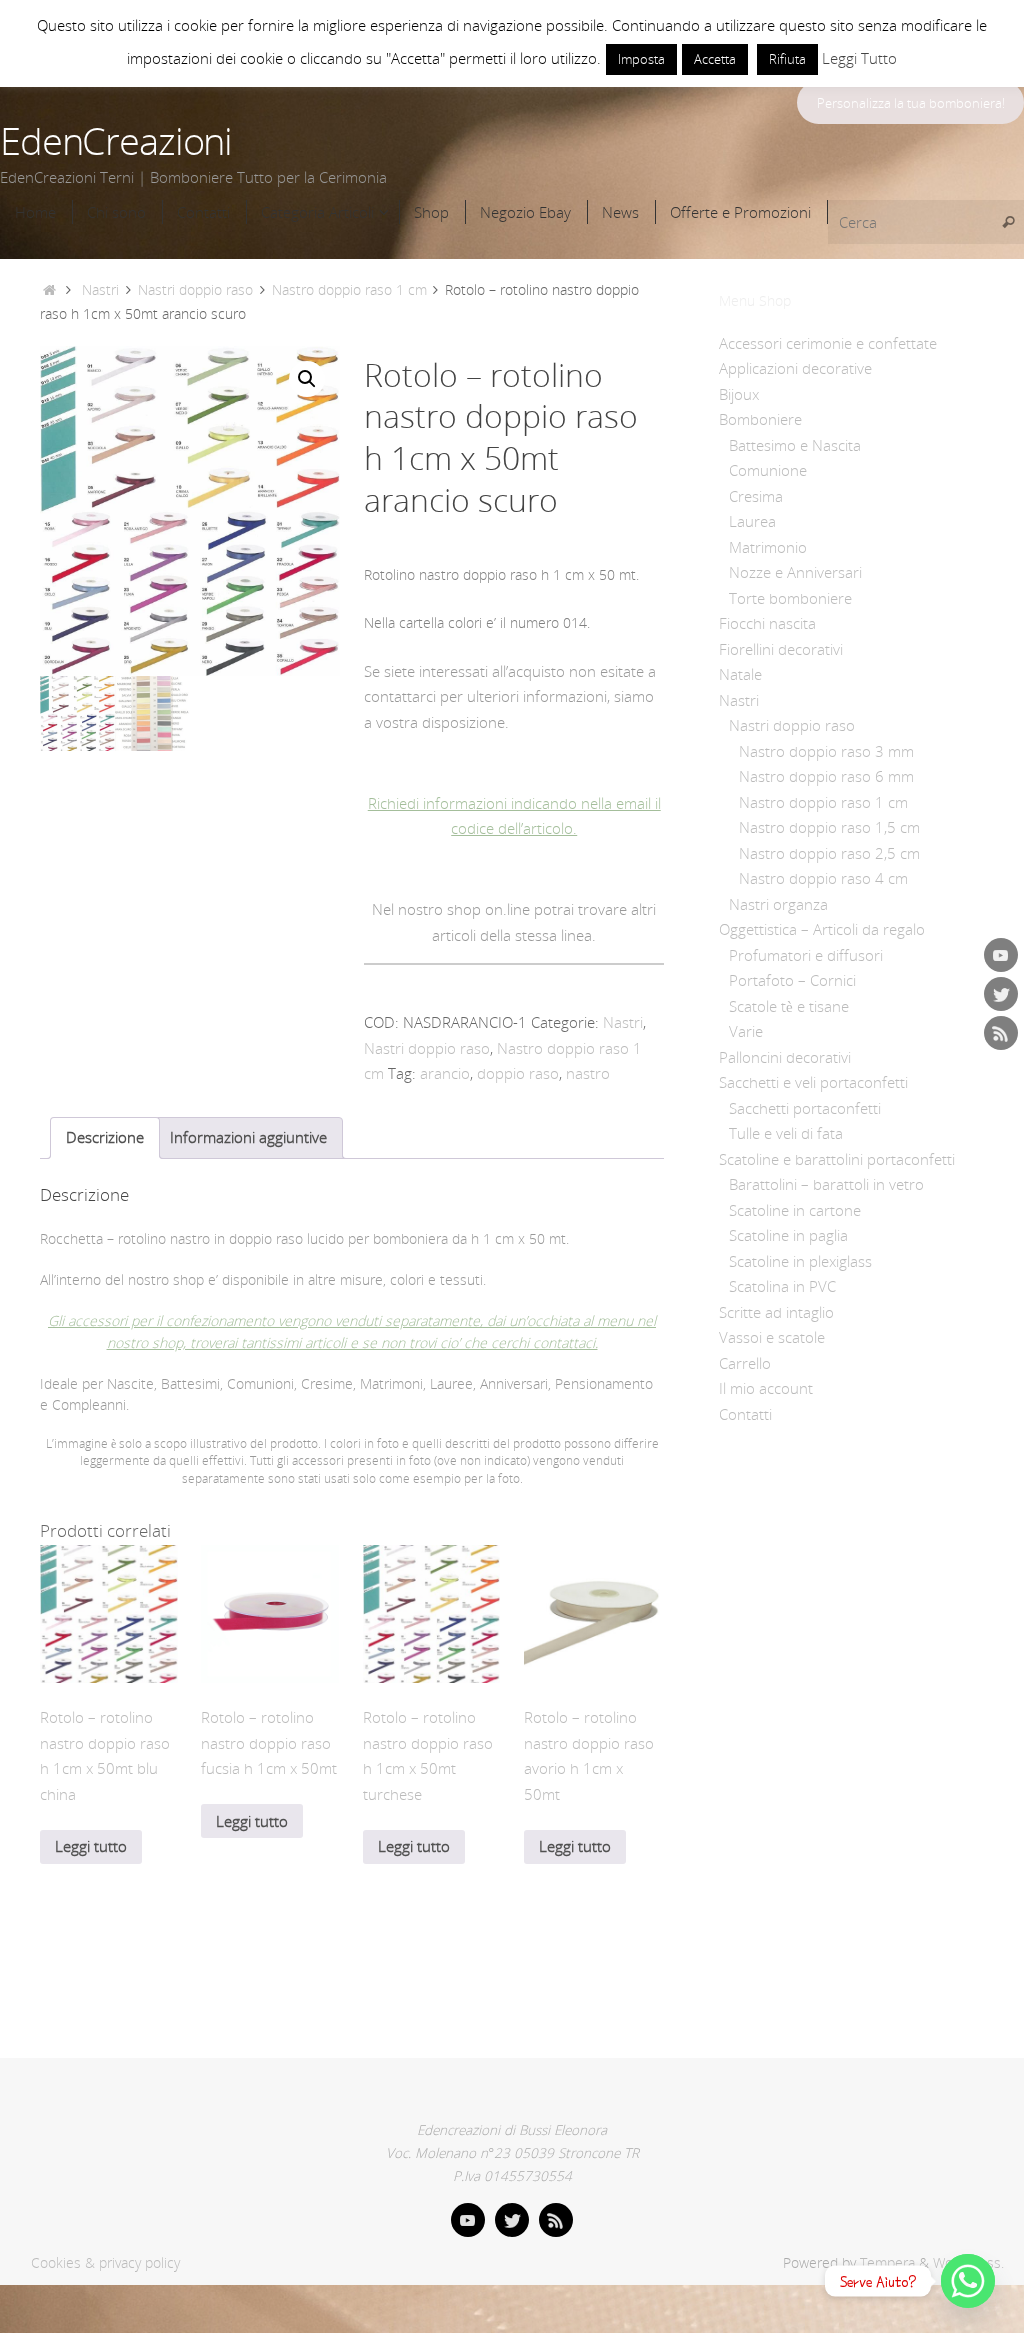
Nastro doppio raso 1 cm (349, 290)
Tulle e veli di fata (786, 1133)
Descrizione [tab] (105, 1137)
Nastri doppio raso (195, 290)
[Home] (49, 290)
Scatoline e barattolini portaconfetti (837, 1159)
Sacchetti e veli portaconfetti (813, 1082)
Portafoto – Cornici (792, 980)
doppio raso (518, 1073)
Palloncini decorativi (785, 1057)
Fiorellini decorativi (781, 649)
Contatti (745, 1414)
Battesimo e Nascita (795, 445)
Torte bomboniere (790, 598)
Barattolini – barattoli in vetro (826, 1184)
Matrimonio (768, 547)
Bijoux (739, 394)
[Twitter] (1001, 994)
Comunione (768, 470)
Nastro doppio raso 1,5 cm (829, 827)
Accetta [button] (715, 59)
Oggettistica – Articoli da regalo (822, 929)
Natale (740, 674)
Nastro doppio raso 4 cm (823, 878)
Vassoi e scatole (772, 1337)
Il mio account (766, 1388)
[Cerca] (1008, 222)
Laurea (752, 521)
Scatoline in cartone (795, 1210)
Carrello (745, 1363)
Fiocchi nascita (767, 623)
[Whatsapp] (968, 2281)
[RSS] (1001, 1033)
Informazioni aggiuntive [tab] (248, 1137)
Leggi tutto (91, 1846)
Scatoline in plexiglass (800, 1261)
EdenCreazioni (116, 141)
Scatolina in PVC (782, 1286)
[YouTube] (1001, 955)
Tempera (887, 2263)
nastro (588, 1073)
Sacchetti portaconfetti (805, 1108)
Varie (746, 1031)
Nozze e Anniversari (795, 572)
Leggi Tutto (859, 58)
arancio (445, 1073)
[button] (307, 379)
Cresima (756, 496)
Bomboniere (760, 419)
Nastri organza (778, 904)
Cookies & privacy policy (105, 2263)
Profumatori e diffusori (806, 955)
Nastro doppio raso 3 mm (826, 751)
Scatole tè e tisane (789, 1006)
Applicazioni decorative (795, 368)
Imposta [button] (641, 59)
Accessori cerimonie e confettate (828, 343)
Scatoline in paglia (788, 1235)
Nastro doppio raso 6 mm (826, 776)
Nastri (100, 290)
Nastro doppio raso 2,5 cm (829, 853)
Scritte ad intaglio (776, 1312)
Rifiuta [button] (787, 59)
